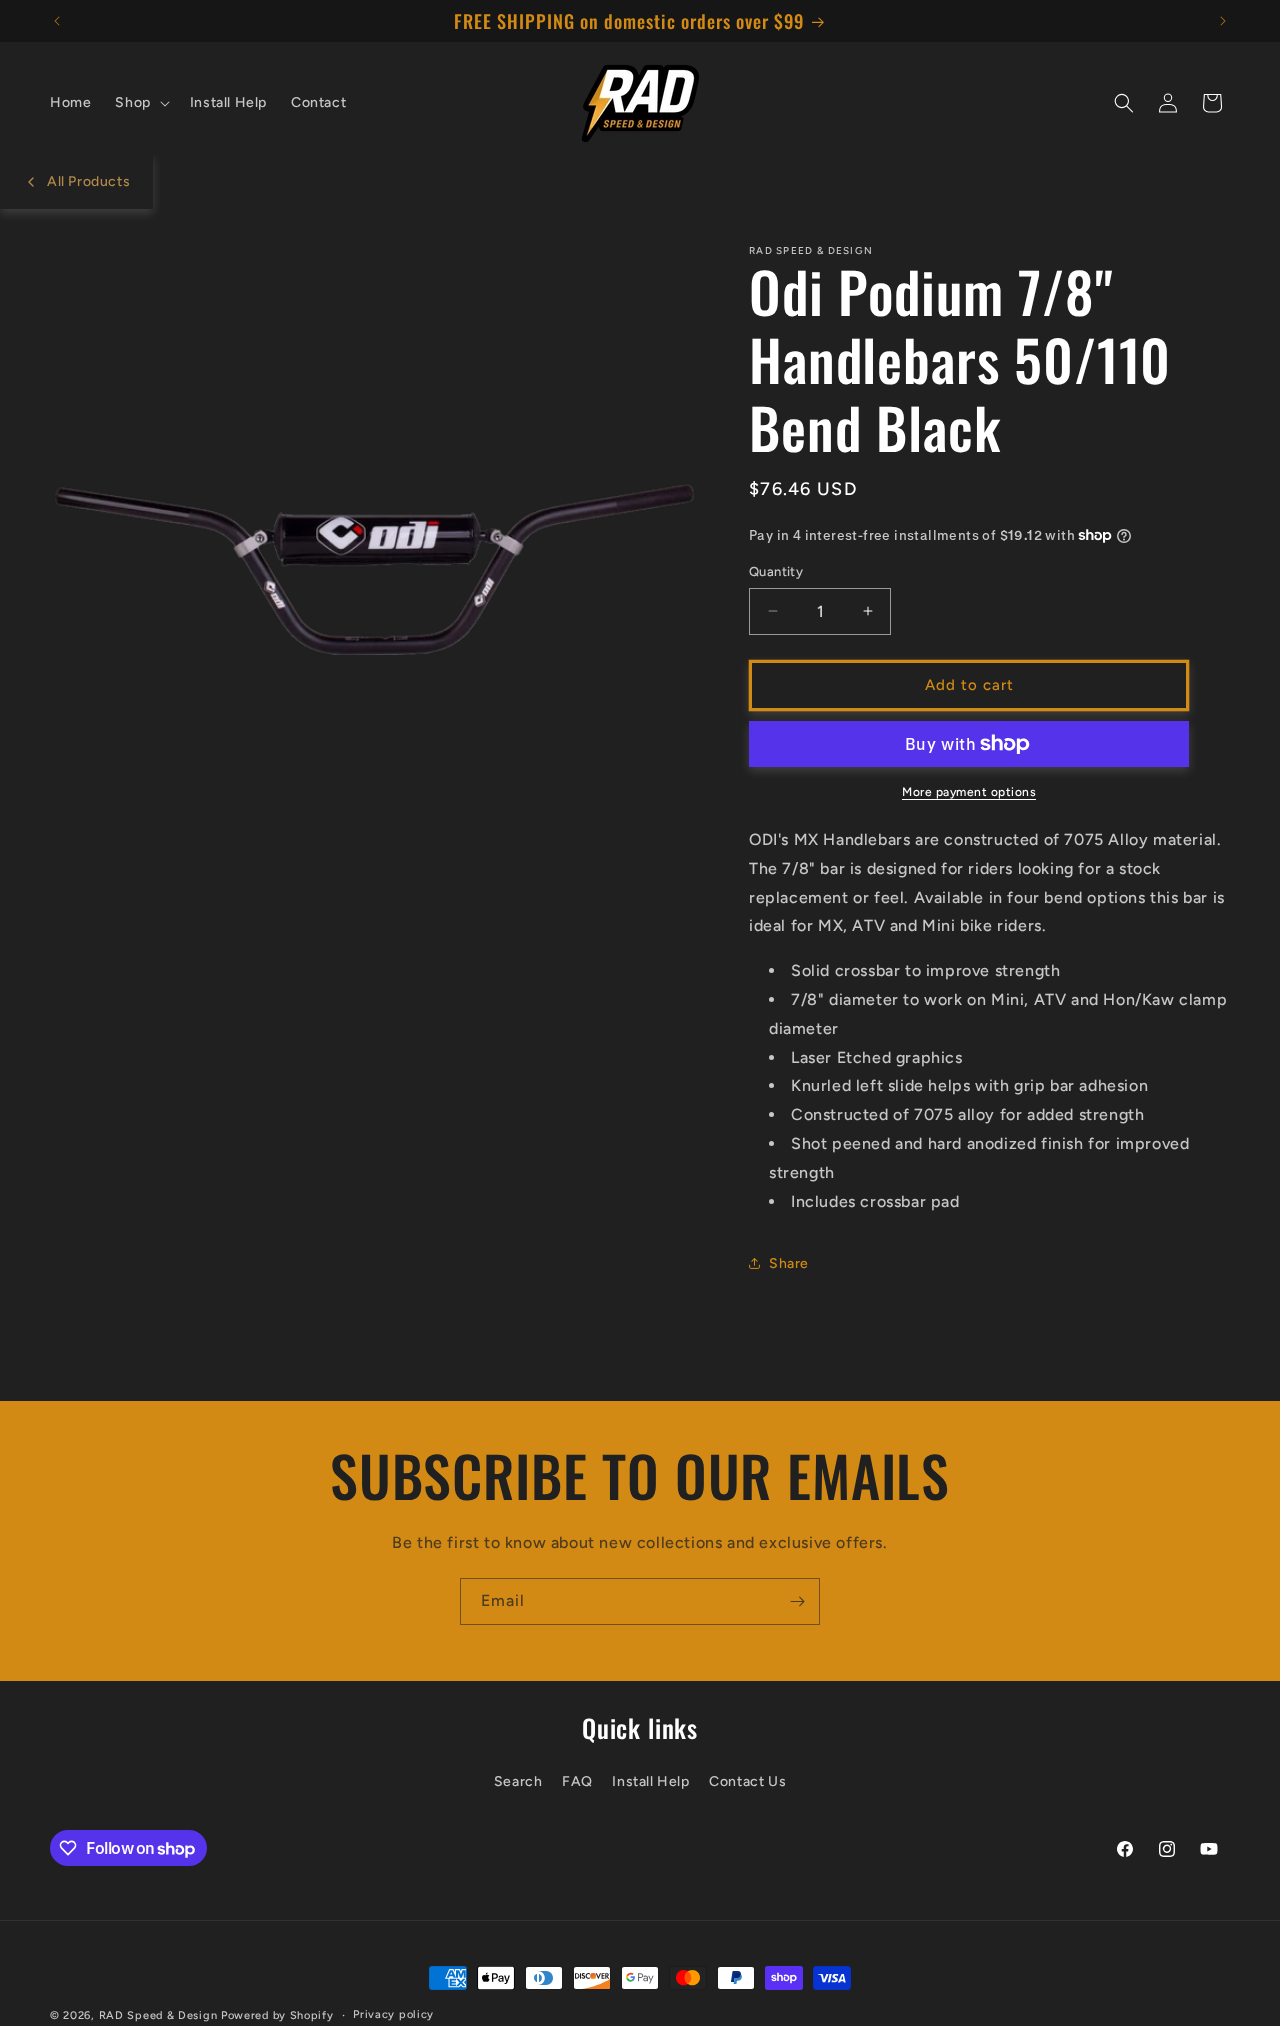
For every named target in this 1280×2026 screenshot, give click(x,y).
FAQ (577, 1780)
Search (518, 1780)
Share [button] (789, 1263)
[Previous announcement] (57, 21)
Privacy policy (393, 2014)
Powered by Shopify (277, 2015)
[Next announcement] (1223, 21)
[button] (140, 103)
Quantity (776, 571)
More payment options (969, 792)
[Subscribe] (797, 1601)
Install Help (650, 1780)
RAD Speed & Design (158, 2015)
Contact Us (747, 1780)
